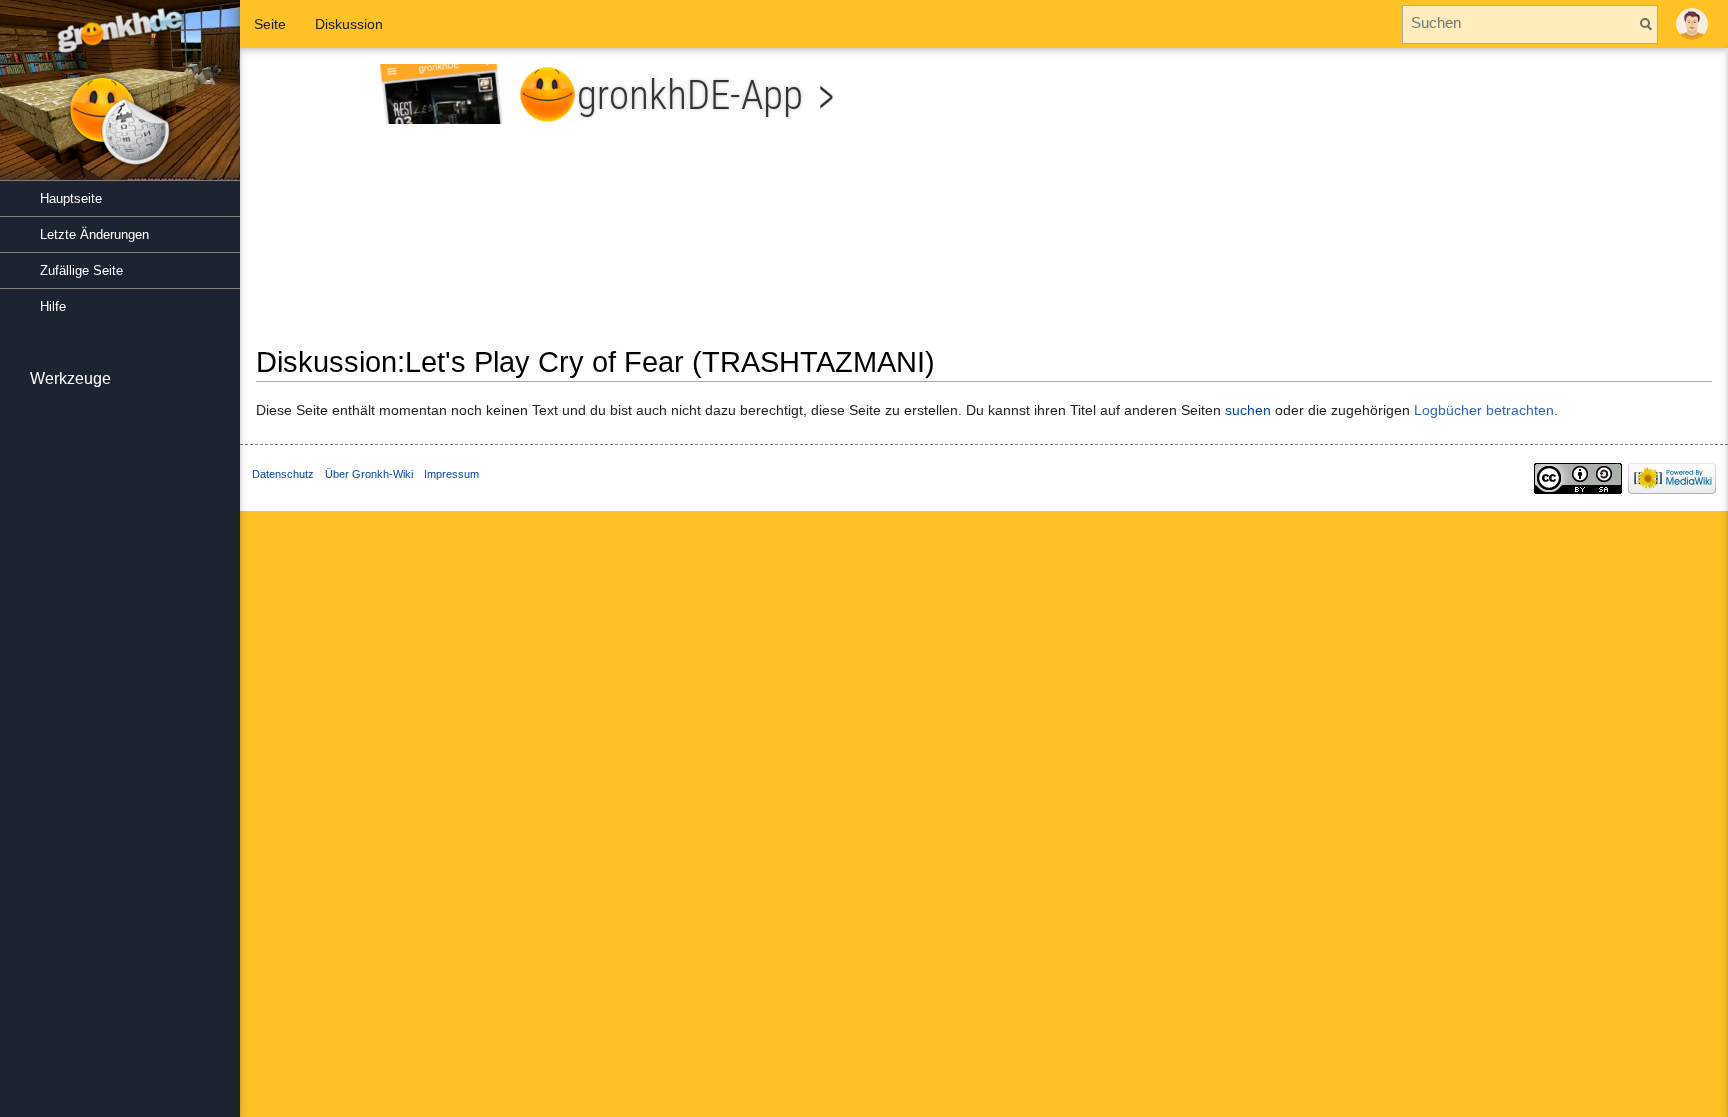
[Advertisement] (1355, 204)
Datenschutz (283, 474)
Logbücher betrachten (1484, 410)
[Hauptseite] (120, 100)
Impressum (451, 474)
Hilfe (53, 306)
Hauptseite (71, 198)
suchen (1248, 410)
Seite (270, 24)
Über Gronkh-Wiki (369, 474)
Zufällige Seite (81, 270)
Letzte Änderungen (94, 234)
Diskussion (349, 24)
